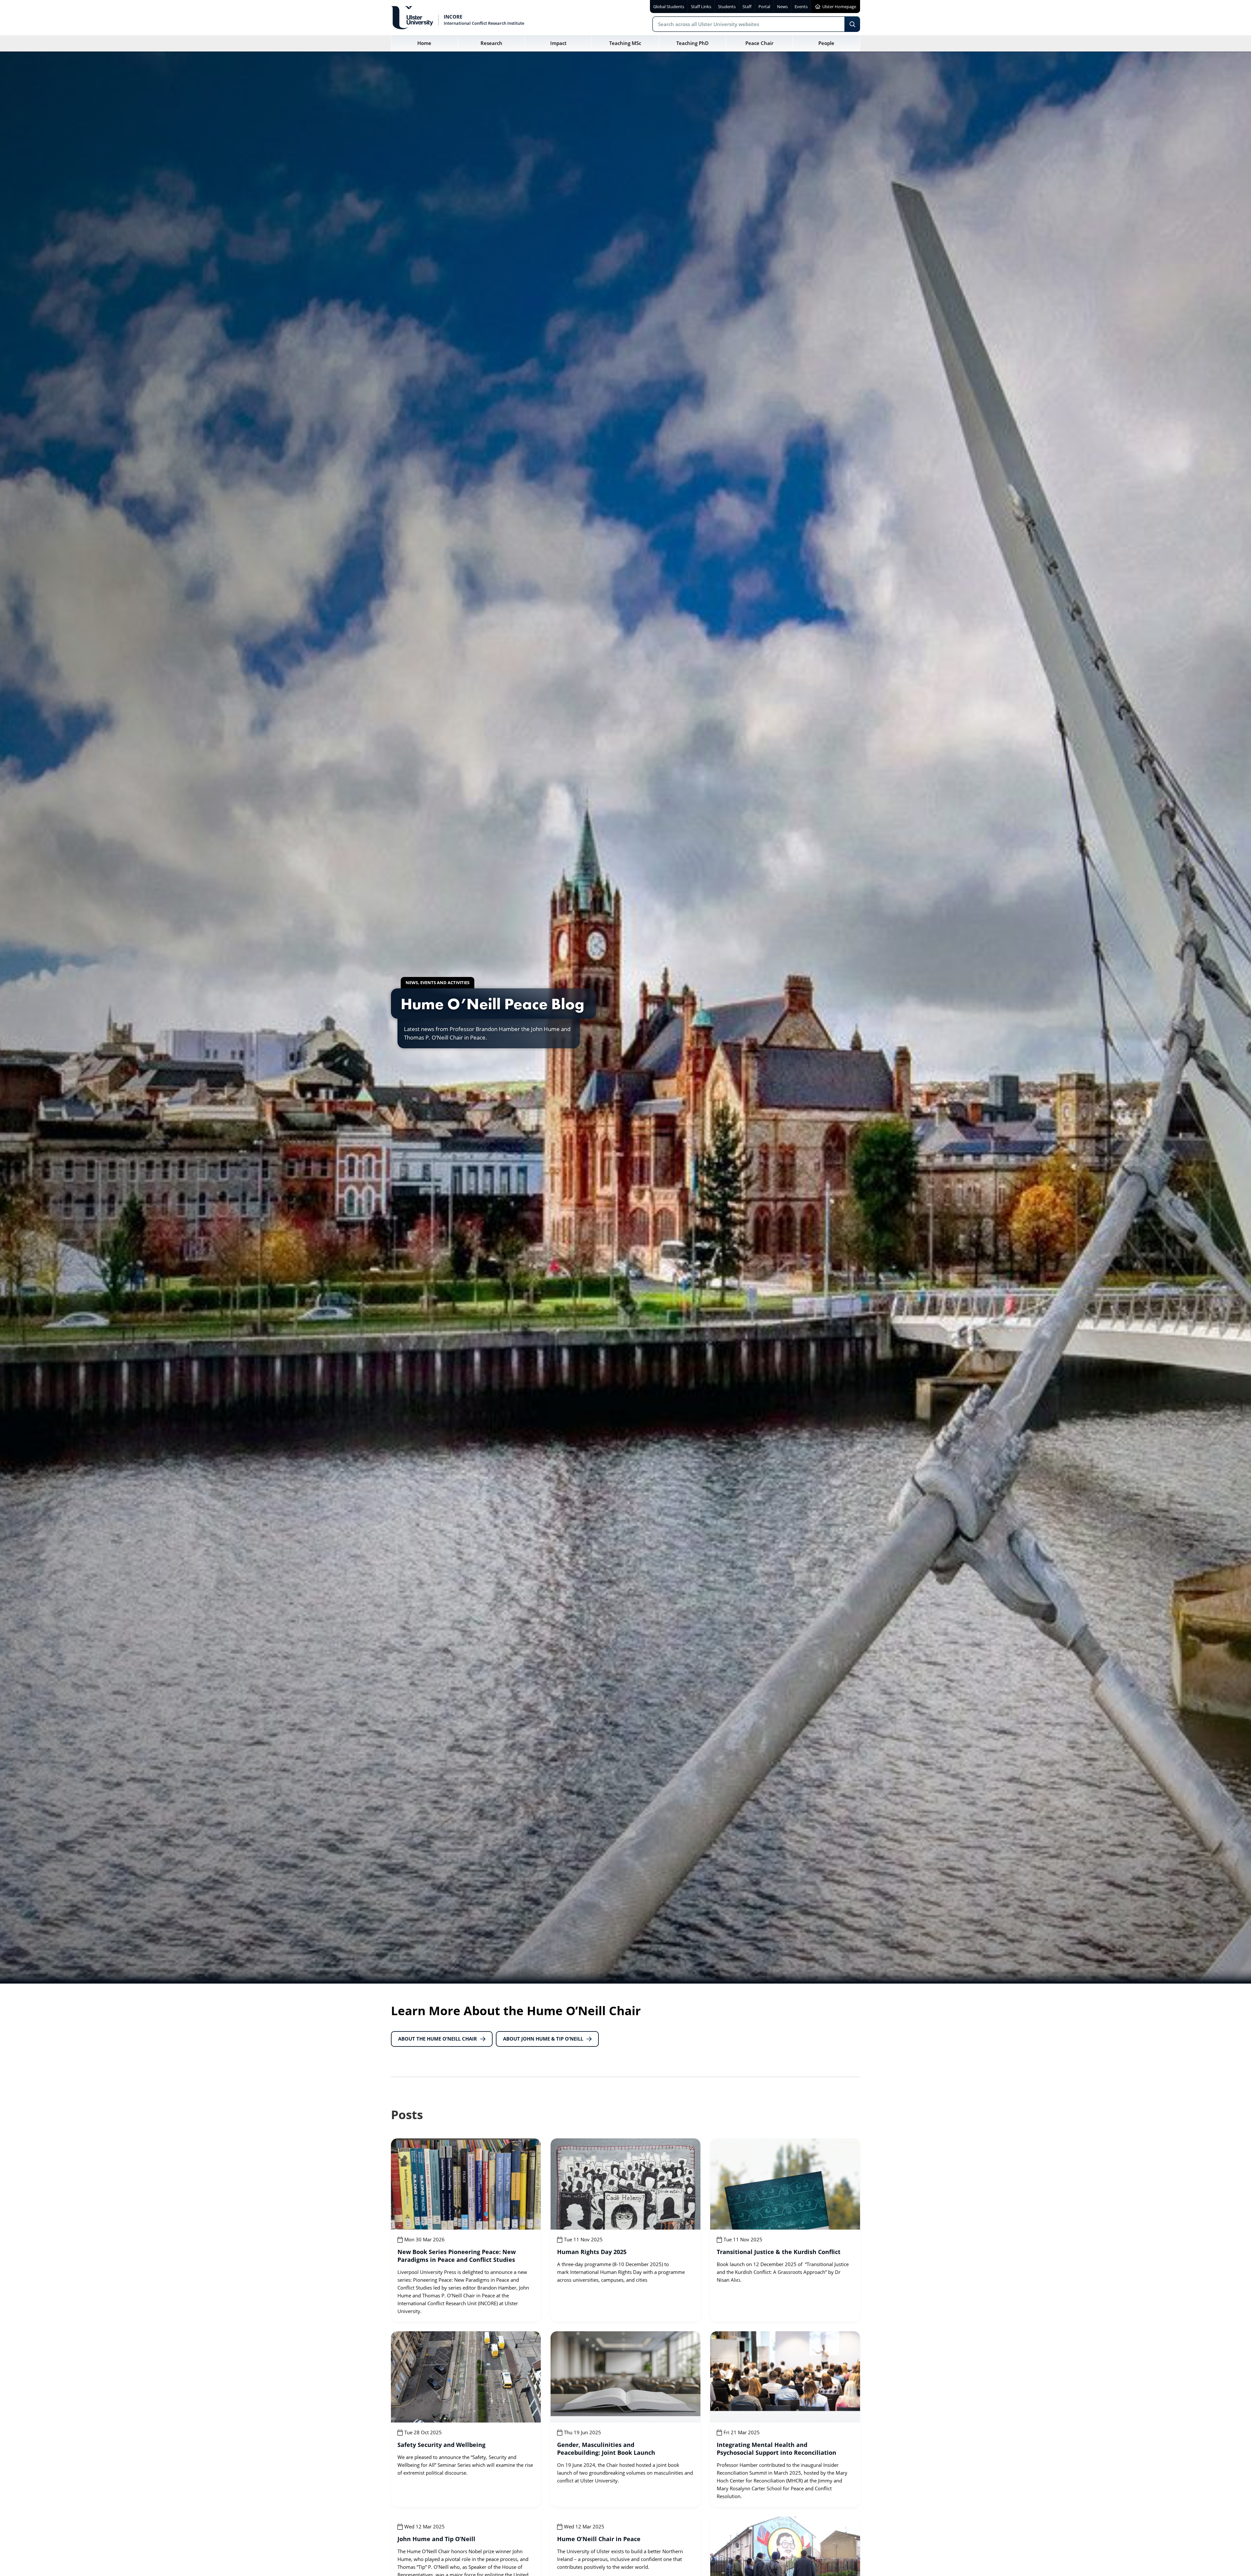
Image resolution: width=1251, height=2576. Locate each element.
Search (852, 24)
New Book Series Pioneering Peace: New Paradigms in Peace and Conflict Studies (457, 2256)
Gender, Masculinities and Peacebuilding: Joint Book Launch (606, 2449)
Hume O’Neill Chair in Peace (599, 2539)
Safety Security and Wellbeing (441, 2445)
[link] (466, 2230)
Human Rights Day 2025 (592, 2252)
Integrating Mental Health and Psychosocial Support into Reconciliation (776, 2449)
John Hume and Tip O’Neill (436, 2539)
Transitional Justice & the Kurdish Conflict (779, 2252)
